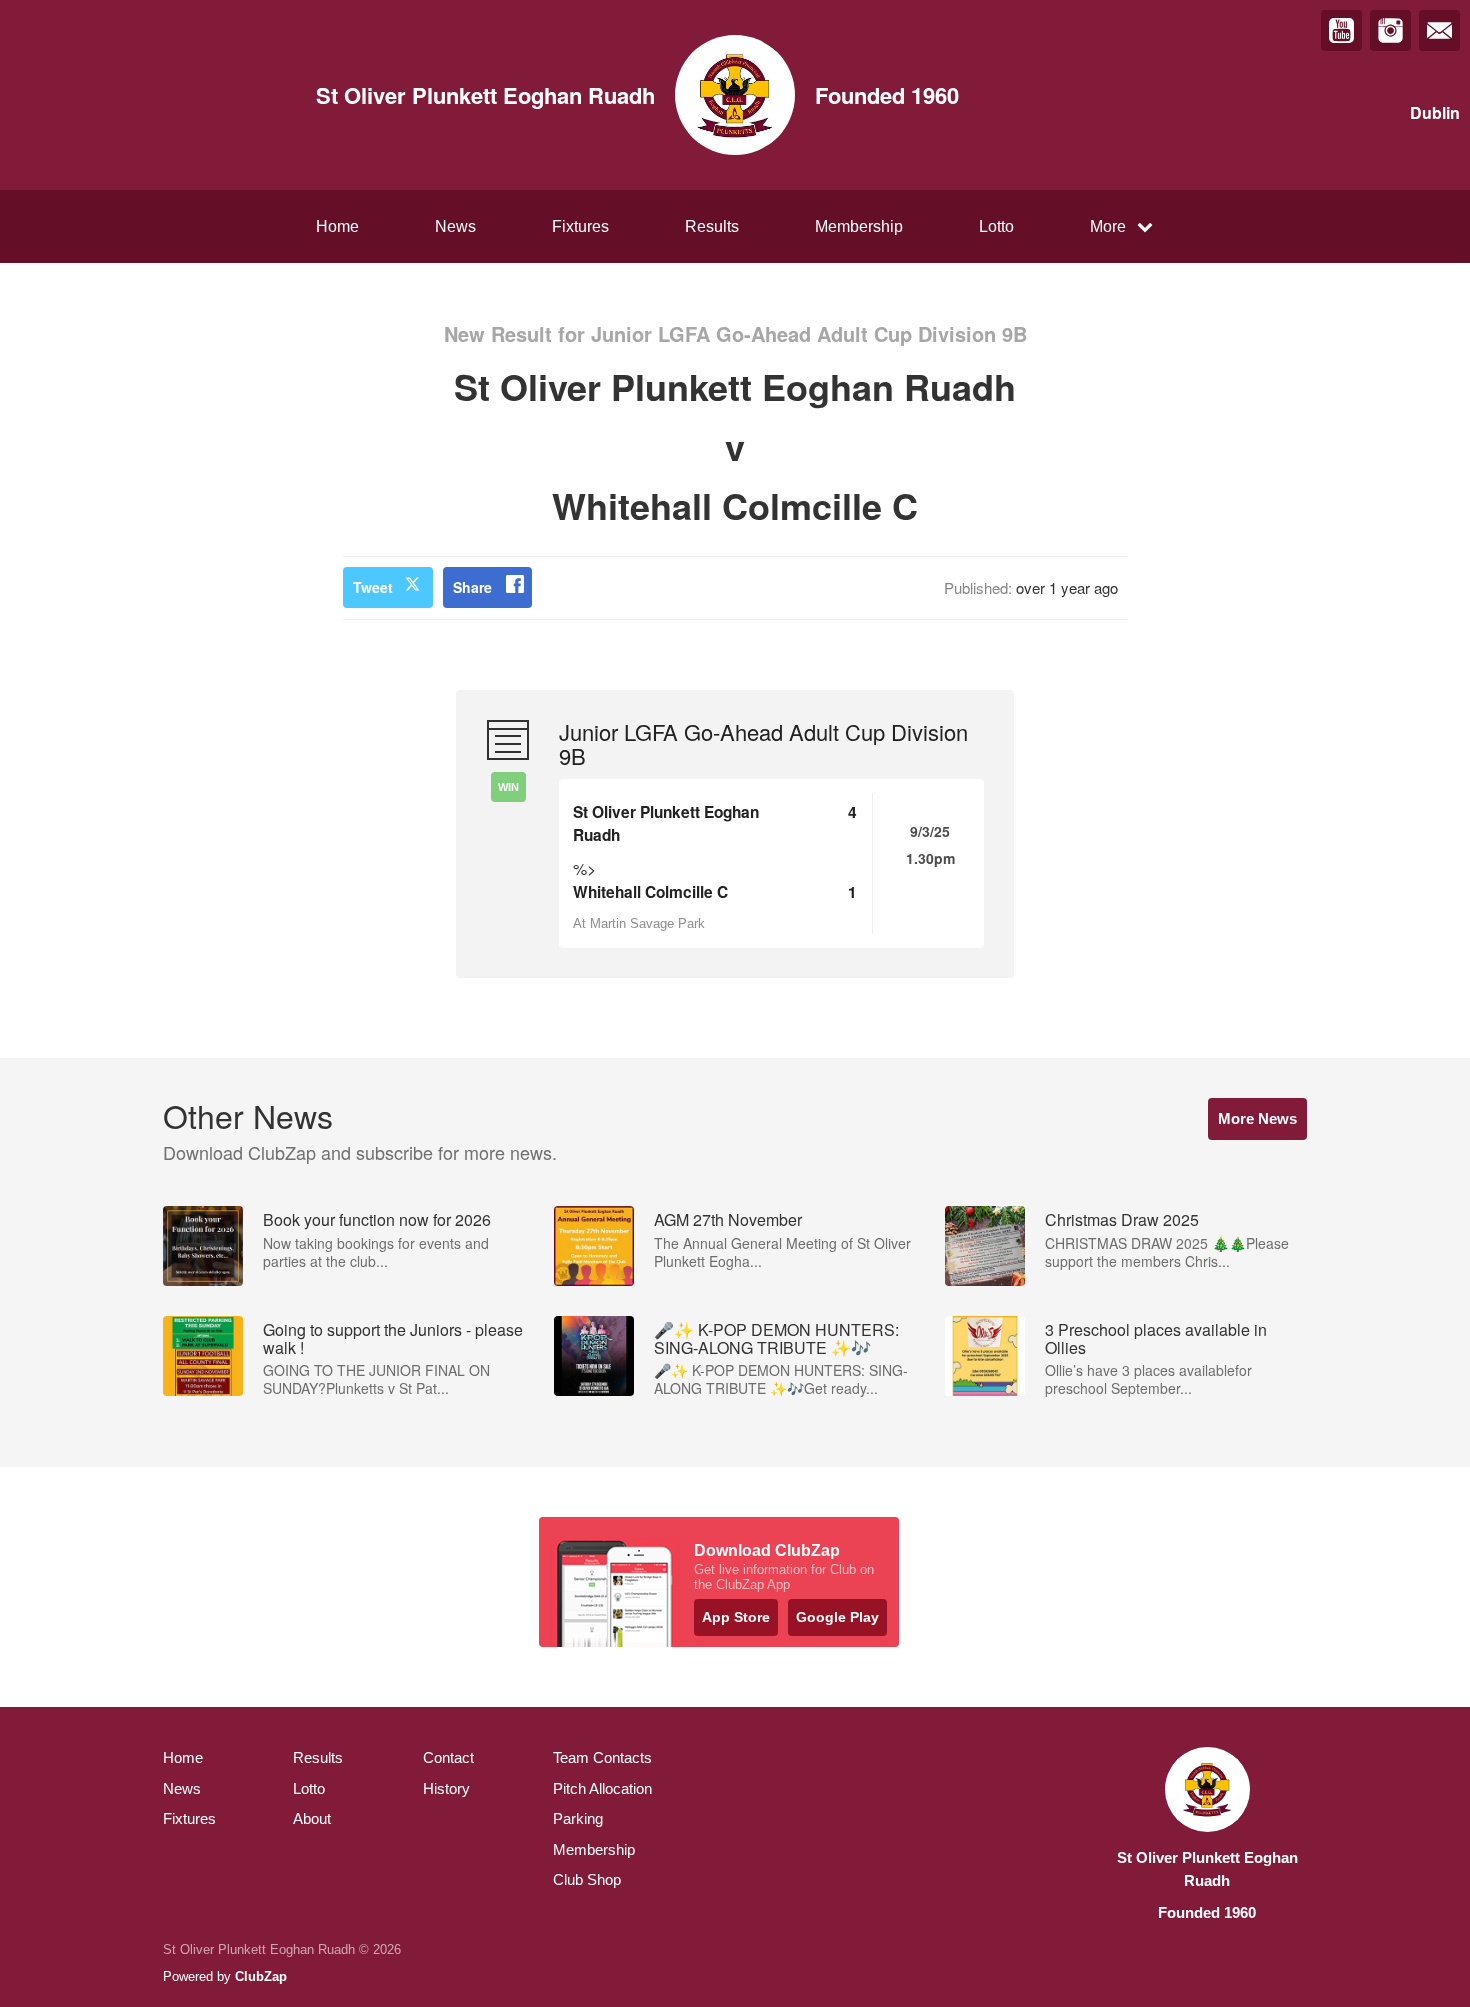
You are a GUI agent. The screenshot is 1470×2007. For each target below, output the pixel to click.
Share (472, 587)
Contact (448, 1757)
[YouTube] (1341, 30)
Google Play (837, 1617)
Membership (859, 226)
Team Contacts (602, 1757)
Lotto (996, 226)
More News (1257, 1118)
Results (712, 226)
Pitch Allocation (602, 1788)
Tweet (373, 587)
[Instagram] (1390, 30)
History (446, 1788)
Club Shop (587, 1879)
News (455, 226)
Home (337, 226)
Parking (578, 1818)
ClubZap (261, 1976)
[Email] (1439, 30)
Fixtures (580, 226)
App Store (736, 1617)
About (312, 1818)
